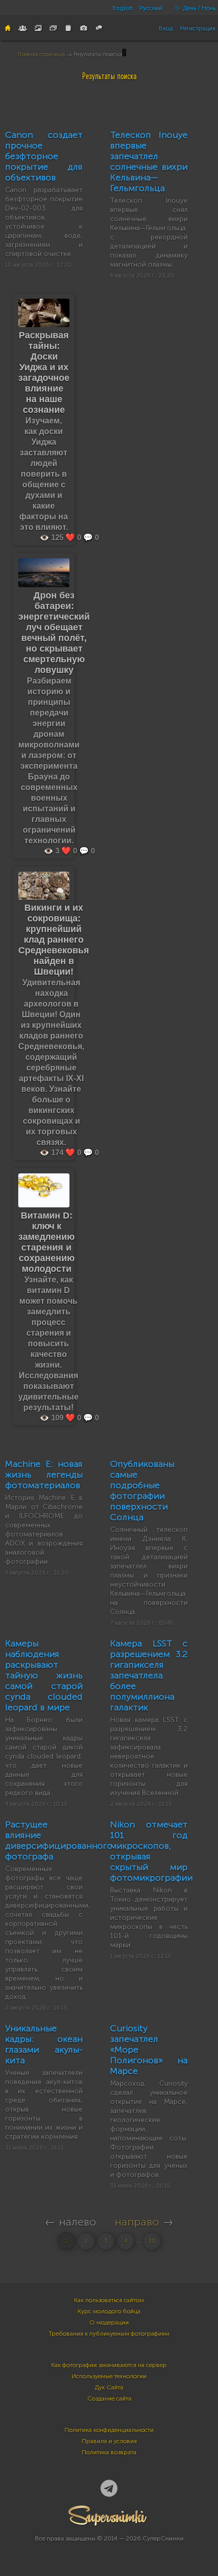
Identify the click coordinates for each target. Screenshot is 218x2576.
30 (152, 2241)
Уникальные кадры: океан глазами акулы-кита (44, 2044)
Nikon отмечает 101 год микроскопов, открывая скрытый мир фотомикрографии (151, 1851)
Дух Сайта (109, 2387)
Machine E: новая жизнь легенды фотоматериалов (44, 1475)
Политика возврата (109, 2452)
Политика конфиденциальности (109, 2430)
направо (137, 2222)
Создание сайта (109, 2399)
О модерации (109, 2322)
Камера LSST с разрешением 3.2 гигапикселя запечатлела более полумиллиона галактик (149, 1675)
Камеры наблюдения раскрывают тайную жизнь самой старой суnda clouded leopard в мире (44, 1675)
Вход (166, 28)
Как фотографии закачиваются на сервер (109, 2365)
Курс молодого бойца (109, 2311)
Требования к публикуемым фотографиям (109, 2334)
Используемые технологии (109, 2376)
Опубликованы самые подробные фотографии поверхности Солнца (142, 1491)
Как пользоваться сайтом (109, 2300)
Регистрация (198, 28)
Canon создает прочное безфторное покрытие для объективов (44, 156)
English (123, 8)
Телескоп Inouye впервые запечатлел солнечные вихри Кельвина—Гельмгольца (149, 162)
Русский (151, 8)
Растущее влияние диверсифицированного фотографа (59, 1840)
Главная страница (41, 55)
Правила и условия (109, 2441)
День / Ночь (198, 8)
